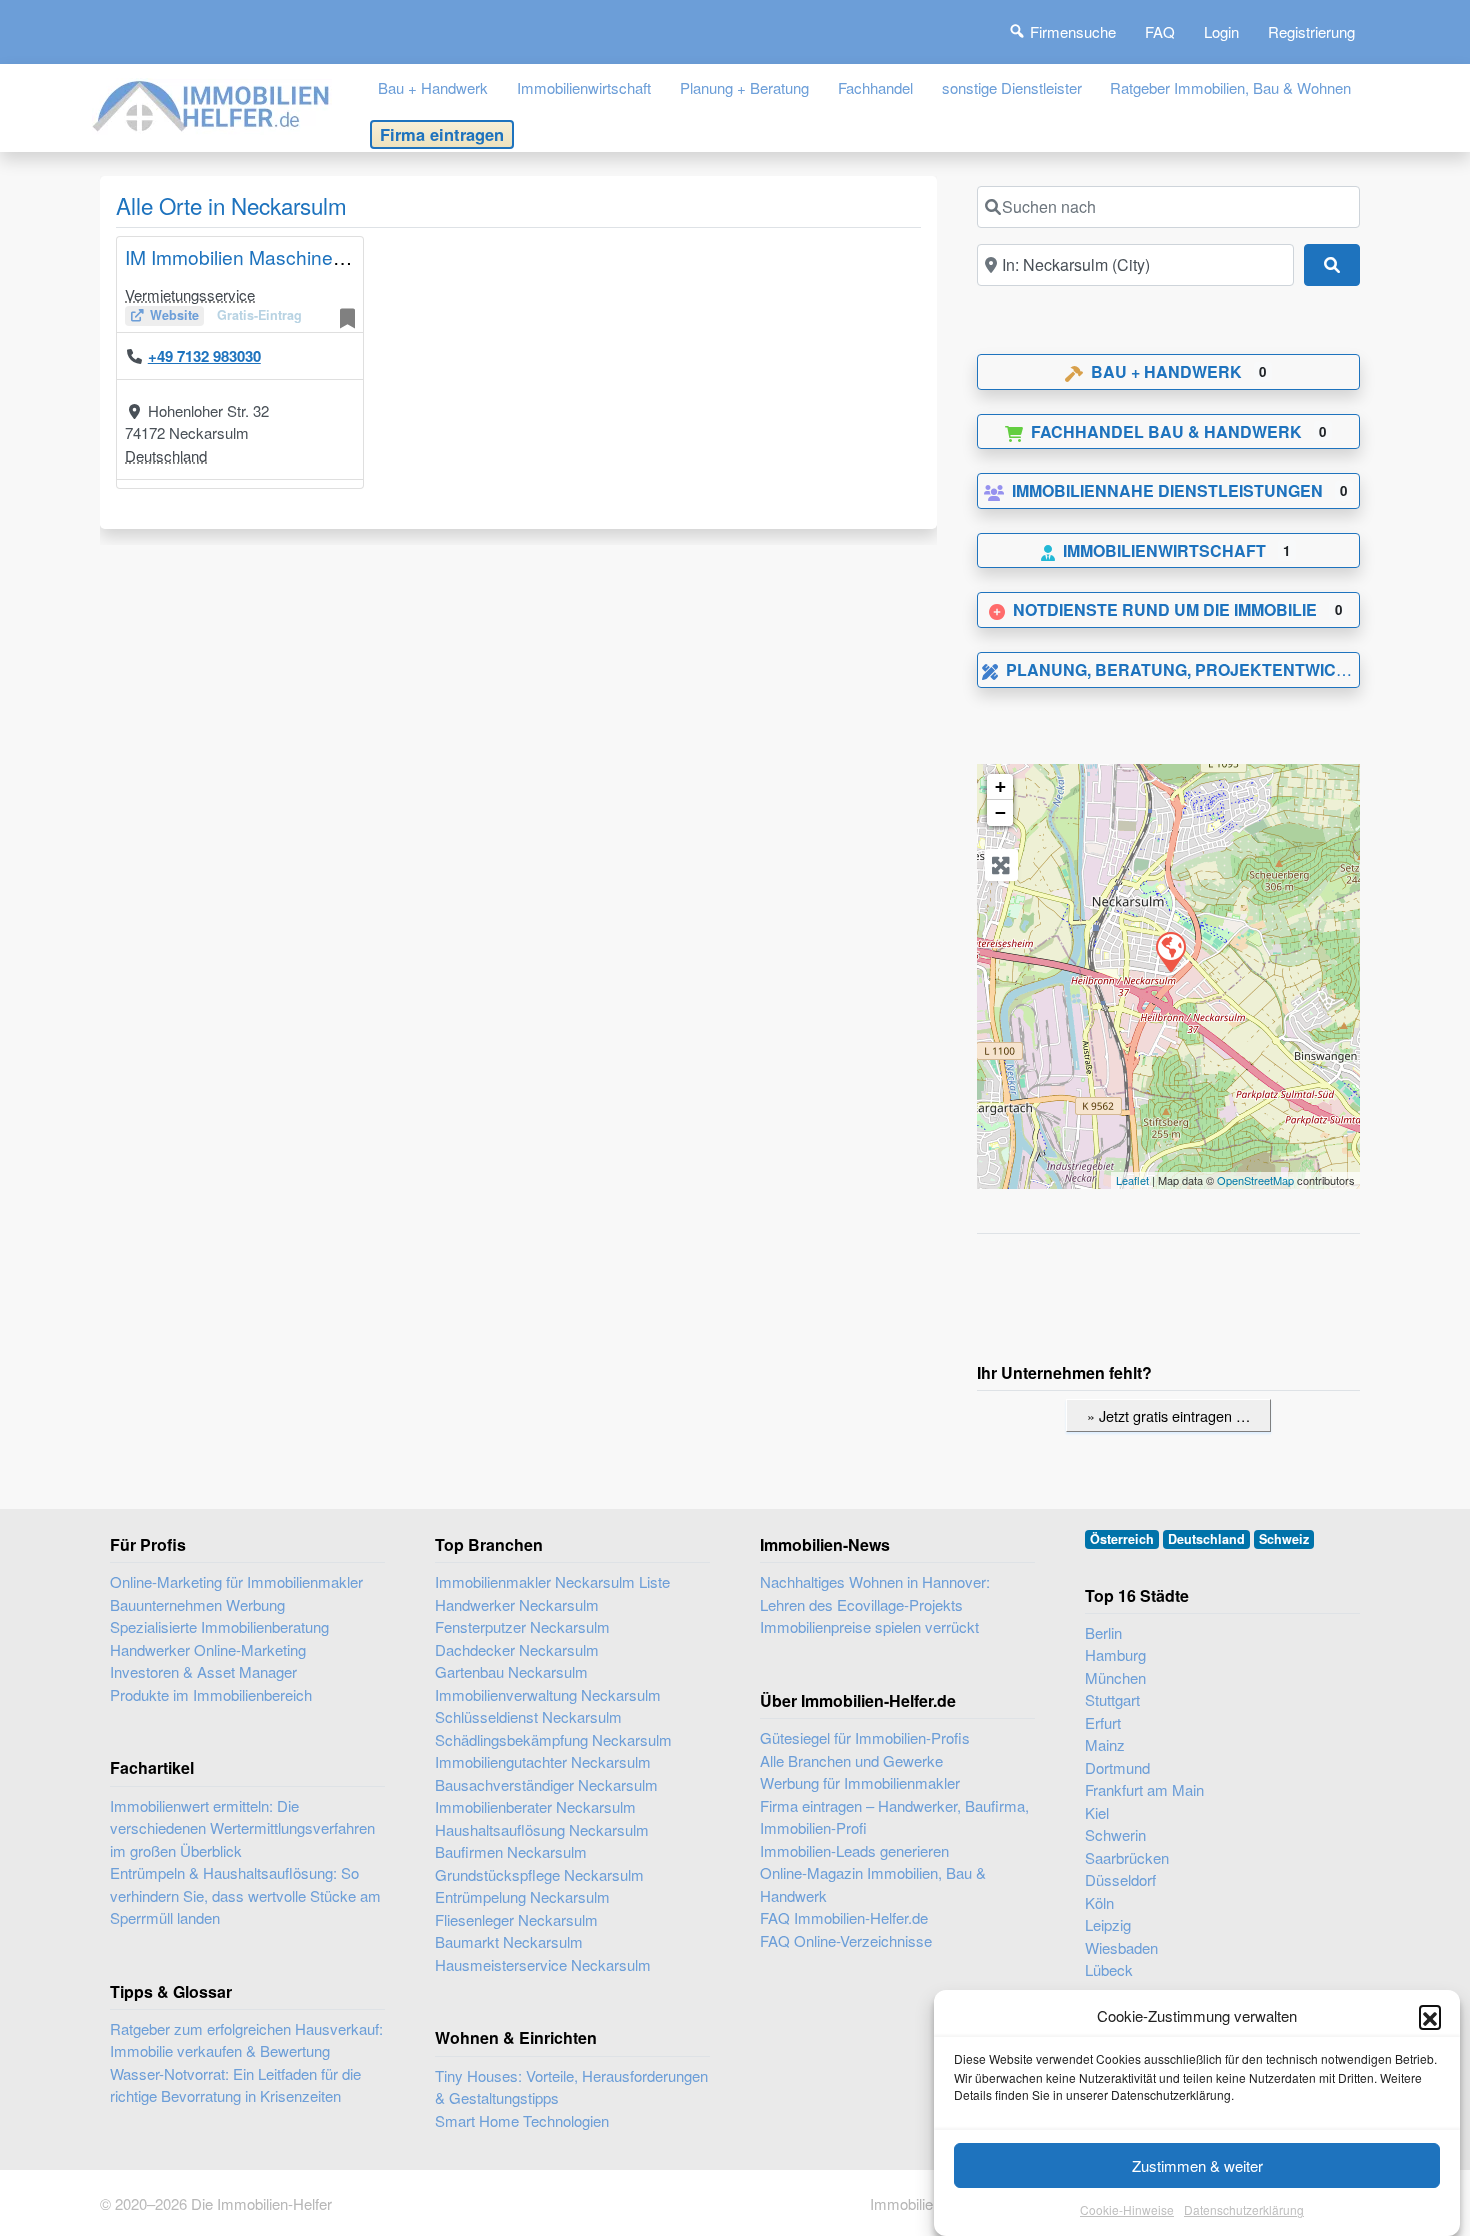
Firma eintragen (442, 134)
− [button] (1000, 812)
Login (1221, 31)
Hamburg (1115, 1654)
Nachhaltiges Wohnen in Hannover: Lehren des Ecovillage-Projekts (875, 1593)
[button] (1430, 2016)
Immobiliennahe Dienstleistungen (1167, 490)
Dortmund (1117, 1767)
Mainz (1105, 1744)
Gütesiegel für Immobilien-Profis (865, 1737)
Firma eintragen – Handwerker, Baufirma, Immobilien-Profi (894, 1817)
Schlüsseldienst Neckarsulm (528, 1716)
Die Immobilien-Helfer (261, 2203)
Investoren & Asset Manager (203, 1671)
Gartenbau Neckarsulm (511, 1671)
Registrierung (1311, 31)
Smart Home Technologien (522, 2120)
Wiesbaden (1121, 1947)
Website (174, 315)
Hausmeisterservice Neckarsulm (543, 1964)
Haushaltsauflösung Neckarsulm (542, 1829)
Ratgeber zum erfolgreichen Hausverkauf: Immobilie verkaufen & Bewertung (246, 2040)
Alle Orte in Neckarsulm (231, 205)
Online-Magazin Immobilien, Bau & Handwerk (873, 1884)
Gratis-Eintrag (259, 315)
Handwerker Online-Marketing (208, 1649)
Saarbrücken (1127, 1857)
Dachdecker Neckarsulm (517, 1649)
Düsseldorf (1120, 1879)
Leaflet (1132, 1180)
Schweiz (1284, 1539)
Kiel (1097, 1812)
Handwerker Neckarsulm (517, 1604)
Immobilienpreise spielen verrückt (869, 1626)
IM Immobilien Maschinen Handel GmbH (298, 256)
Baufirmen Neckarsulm (511, 1851)
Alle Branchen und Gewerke (851, 1760)
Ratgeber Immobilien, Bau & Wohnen (1230, 87)
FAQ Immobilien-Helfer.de (844, 1917)
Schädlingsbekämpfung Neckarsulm (553, 1739)
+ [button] (1000, 786)
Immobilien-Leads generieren (854, 1850)
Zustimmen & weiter (1197, 2165)
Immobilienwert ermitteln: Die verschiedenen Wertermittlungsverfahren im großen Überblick (242, 1828)
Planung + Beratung (744, 87)
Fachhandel (875, 87)
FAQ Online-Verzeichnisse (846, 1940)
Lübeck (1109, 1969)
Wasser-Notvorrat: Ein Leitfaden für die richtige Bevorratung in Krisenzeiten (235, 2085)
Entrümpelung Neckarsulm (522, 1896)
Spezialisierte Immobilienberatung (219, 1626)
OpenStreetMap (1255, 1180)
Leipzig (1108, 1924)
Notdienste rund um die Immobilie (1165, 609)
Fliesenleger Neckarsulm (516, 1919)
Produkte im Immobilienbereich (211, 1694)
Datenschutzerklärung (1244, 2210)
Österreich (1122, 1539)
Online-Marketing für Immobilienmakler (236, 1581)
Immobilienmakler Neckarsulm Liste (552, 1581)
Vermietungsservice (190, 294)
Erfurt (1103, 1722)
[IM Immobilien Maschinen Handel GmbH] (1170, 951)
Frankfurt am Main (1144, 1789)
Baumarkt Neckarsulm (509, 1941)
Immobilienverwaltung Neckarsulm (548, 1694)
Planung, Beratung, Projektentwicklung (1200, 669)
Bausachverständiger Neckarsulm (546, 1784)
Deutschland (166, 455)
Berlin (1103, 1632)
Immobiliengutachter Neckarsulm (543, 1761)
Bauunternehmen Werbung (197, 1604)
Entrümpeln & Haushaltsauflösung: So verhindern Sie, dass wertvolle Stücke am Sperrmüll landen (245, 1895)
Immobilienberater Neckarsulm (535, 1806)
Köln (1099, 1902)
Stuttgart (1112, 1699)
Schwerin (1115, 1834)
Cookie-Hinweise (1127, 2210)
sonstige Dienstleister (1012, 87)
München (1115, 1677)
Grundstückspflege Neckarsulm (539, 1874)
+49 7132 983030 (204, 356)
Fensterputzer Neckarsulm (522, 1626)
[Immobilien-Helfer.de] (212, 103)
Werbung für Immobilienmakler (860, 1782)
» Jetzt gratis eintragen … (1168, 1415)
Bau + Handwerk (433, 87)
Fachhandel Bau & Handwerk (1166, 431)
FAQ (1160, 31)
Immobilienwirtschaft (584, 87)
